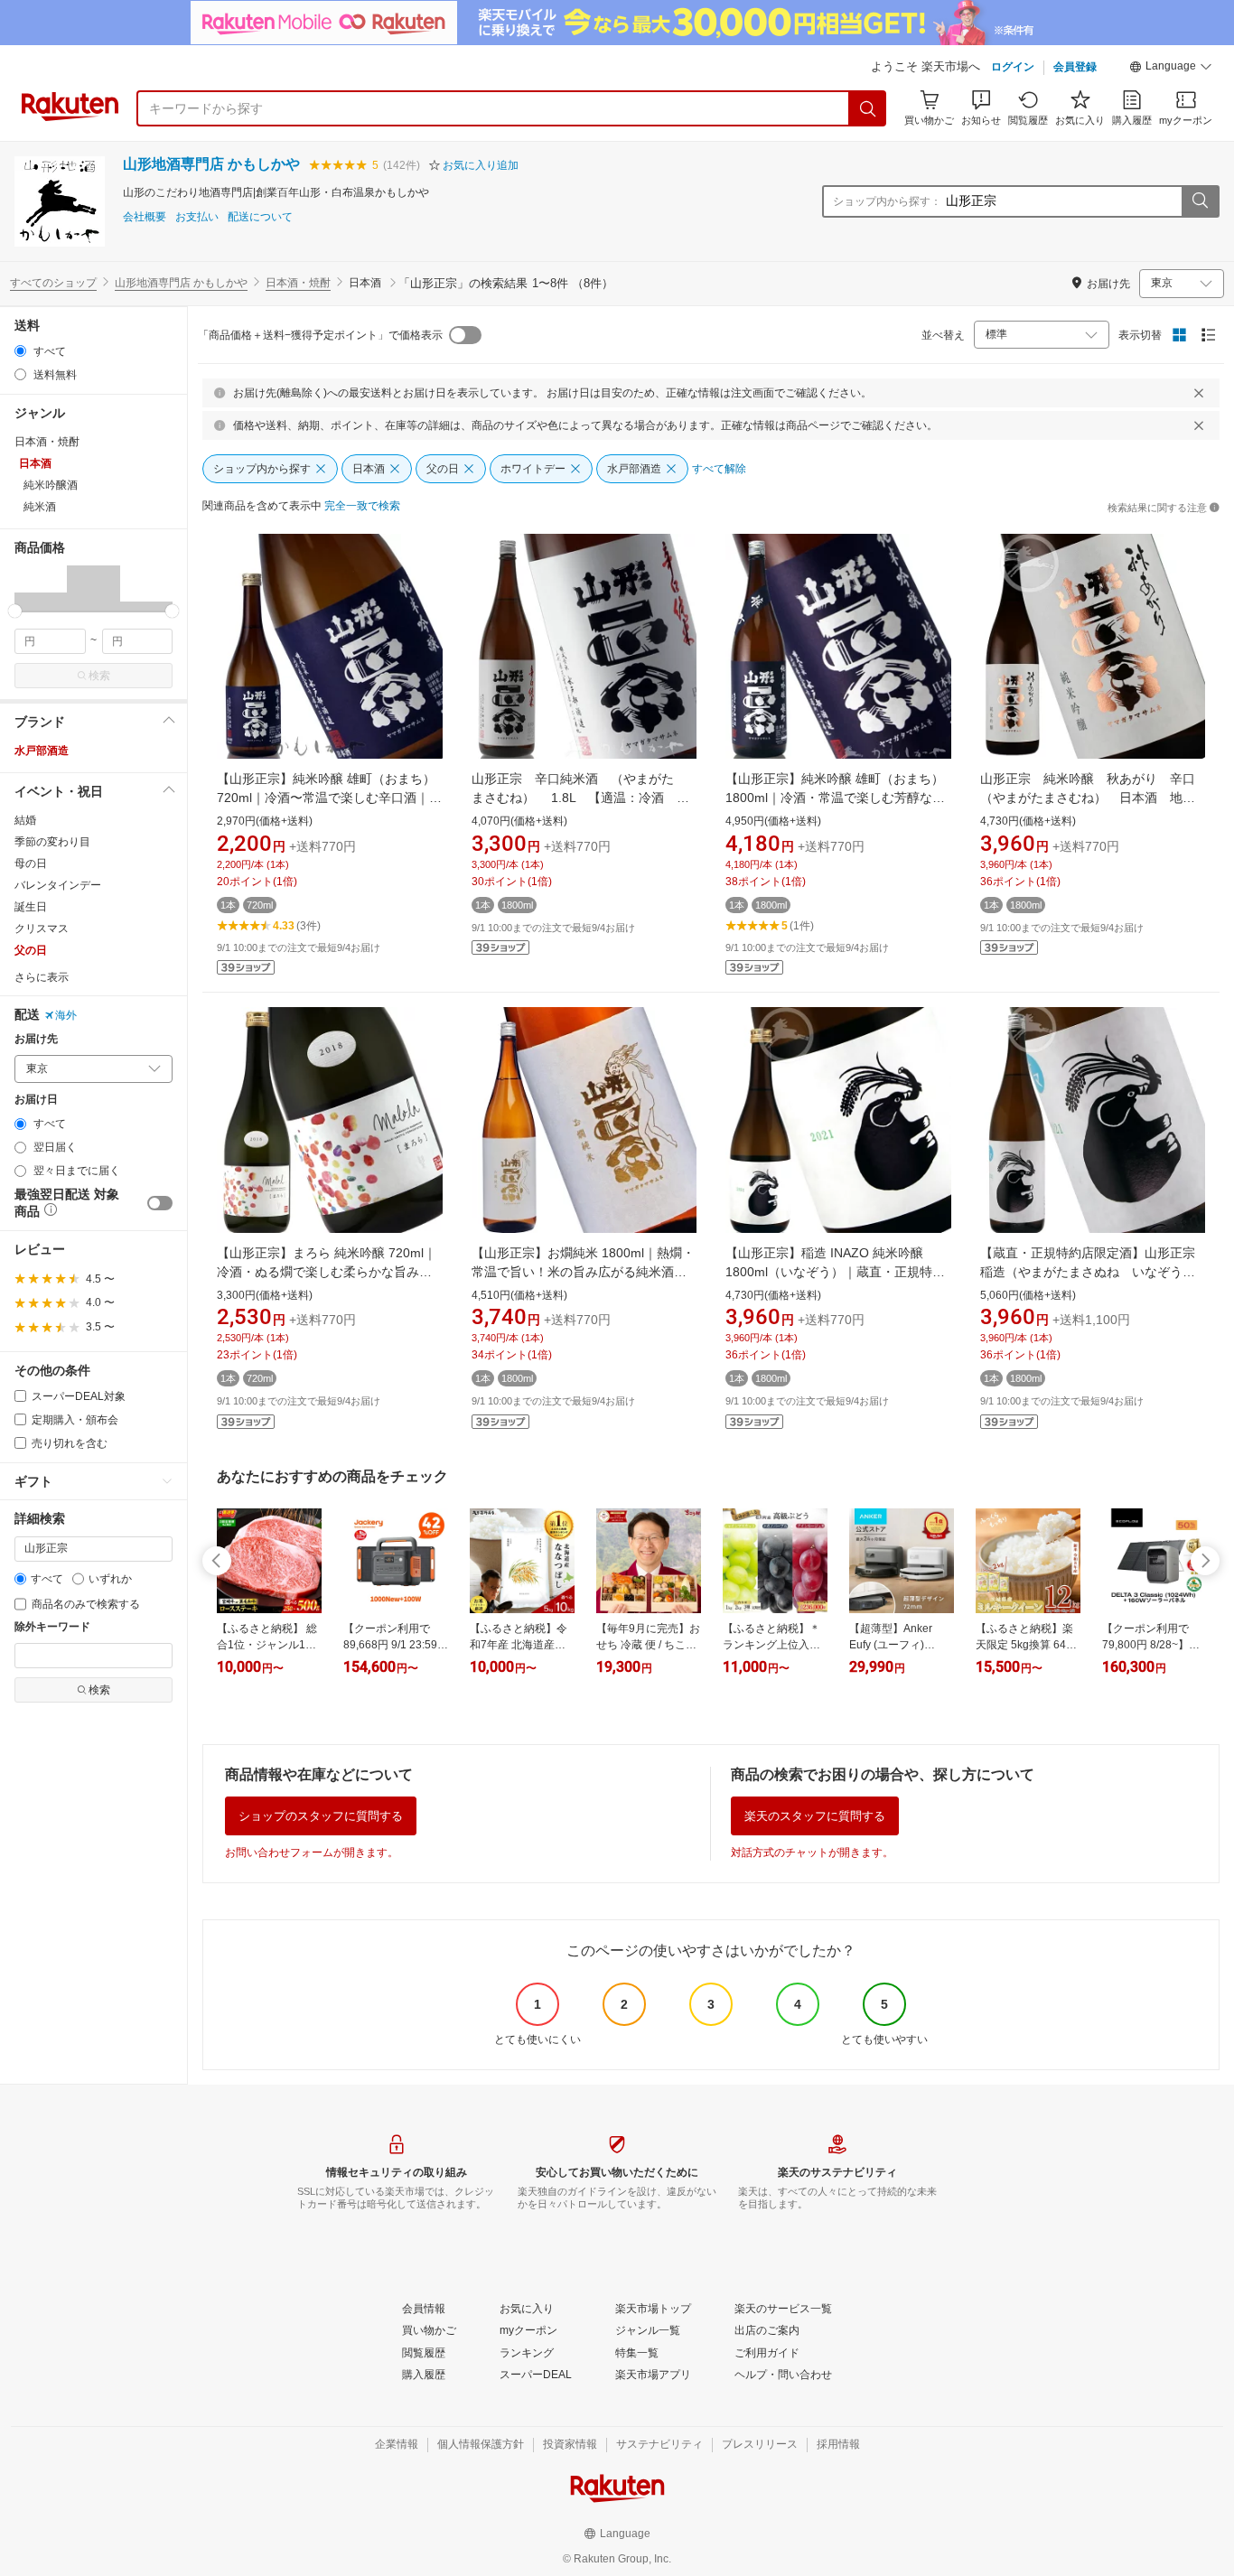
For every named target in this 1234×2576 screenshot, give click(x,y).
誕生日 (31, 907)
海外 (66, 1015)
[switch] (160, 1203)
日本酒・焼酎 (298, 283)
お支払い (197, 217)
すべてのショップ (53, 283)
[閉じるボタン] (1199, 393)
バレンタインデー (58, 885)
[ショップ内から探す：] (1200, 201)
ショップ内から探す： (887, 201)
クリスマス (42, 929)
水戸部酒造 (42, 751)
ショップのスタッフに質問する (321, 1816)
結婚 (25, 820)
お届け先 (36, 1039)
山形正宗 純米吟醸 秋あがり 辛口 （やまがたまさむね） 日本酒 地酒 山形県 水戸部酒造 (1094, 798)
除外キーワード (52, 1627)
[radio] (20, 351)
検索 (99, 676)
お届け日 (36, 1100)
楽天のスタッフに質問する (815, 1816)
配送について (260, 217)
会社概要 (145, 217)
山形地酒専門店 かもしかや (211, 164)
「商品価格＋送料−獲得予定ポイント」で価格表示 (320, 335)
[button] (1171, 69)
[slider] (15, 611)
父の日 (31, 950)
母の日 (31, 863)
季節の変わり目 (52, 842)
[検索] (868, 108)
